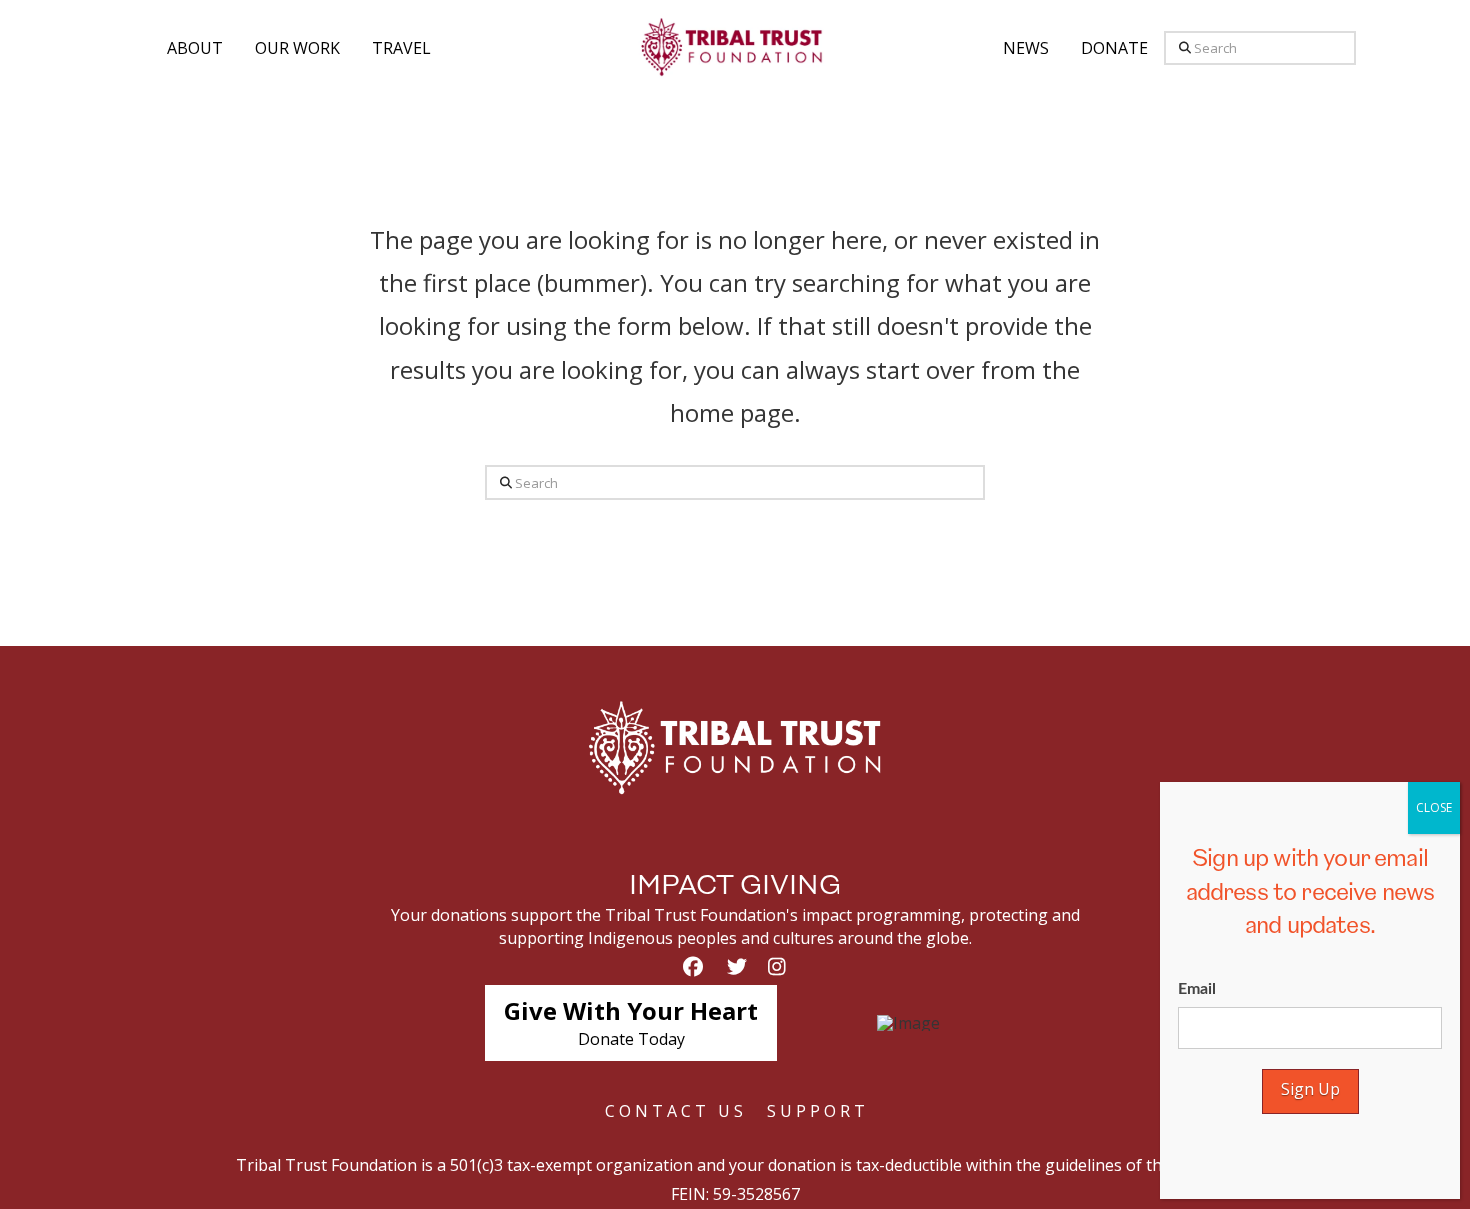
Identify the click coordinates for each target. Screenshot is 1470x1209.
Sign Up (1310, 1089)
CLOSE (1434, 807)
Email (1197, 989)
